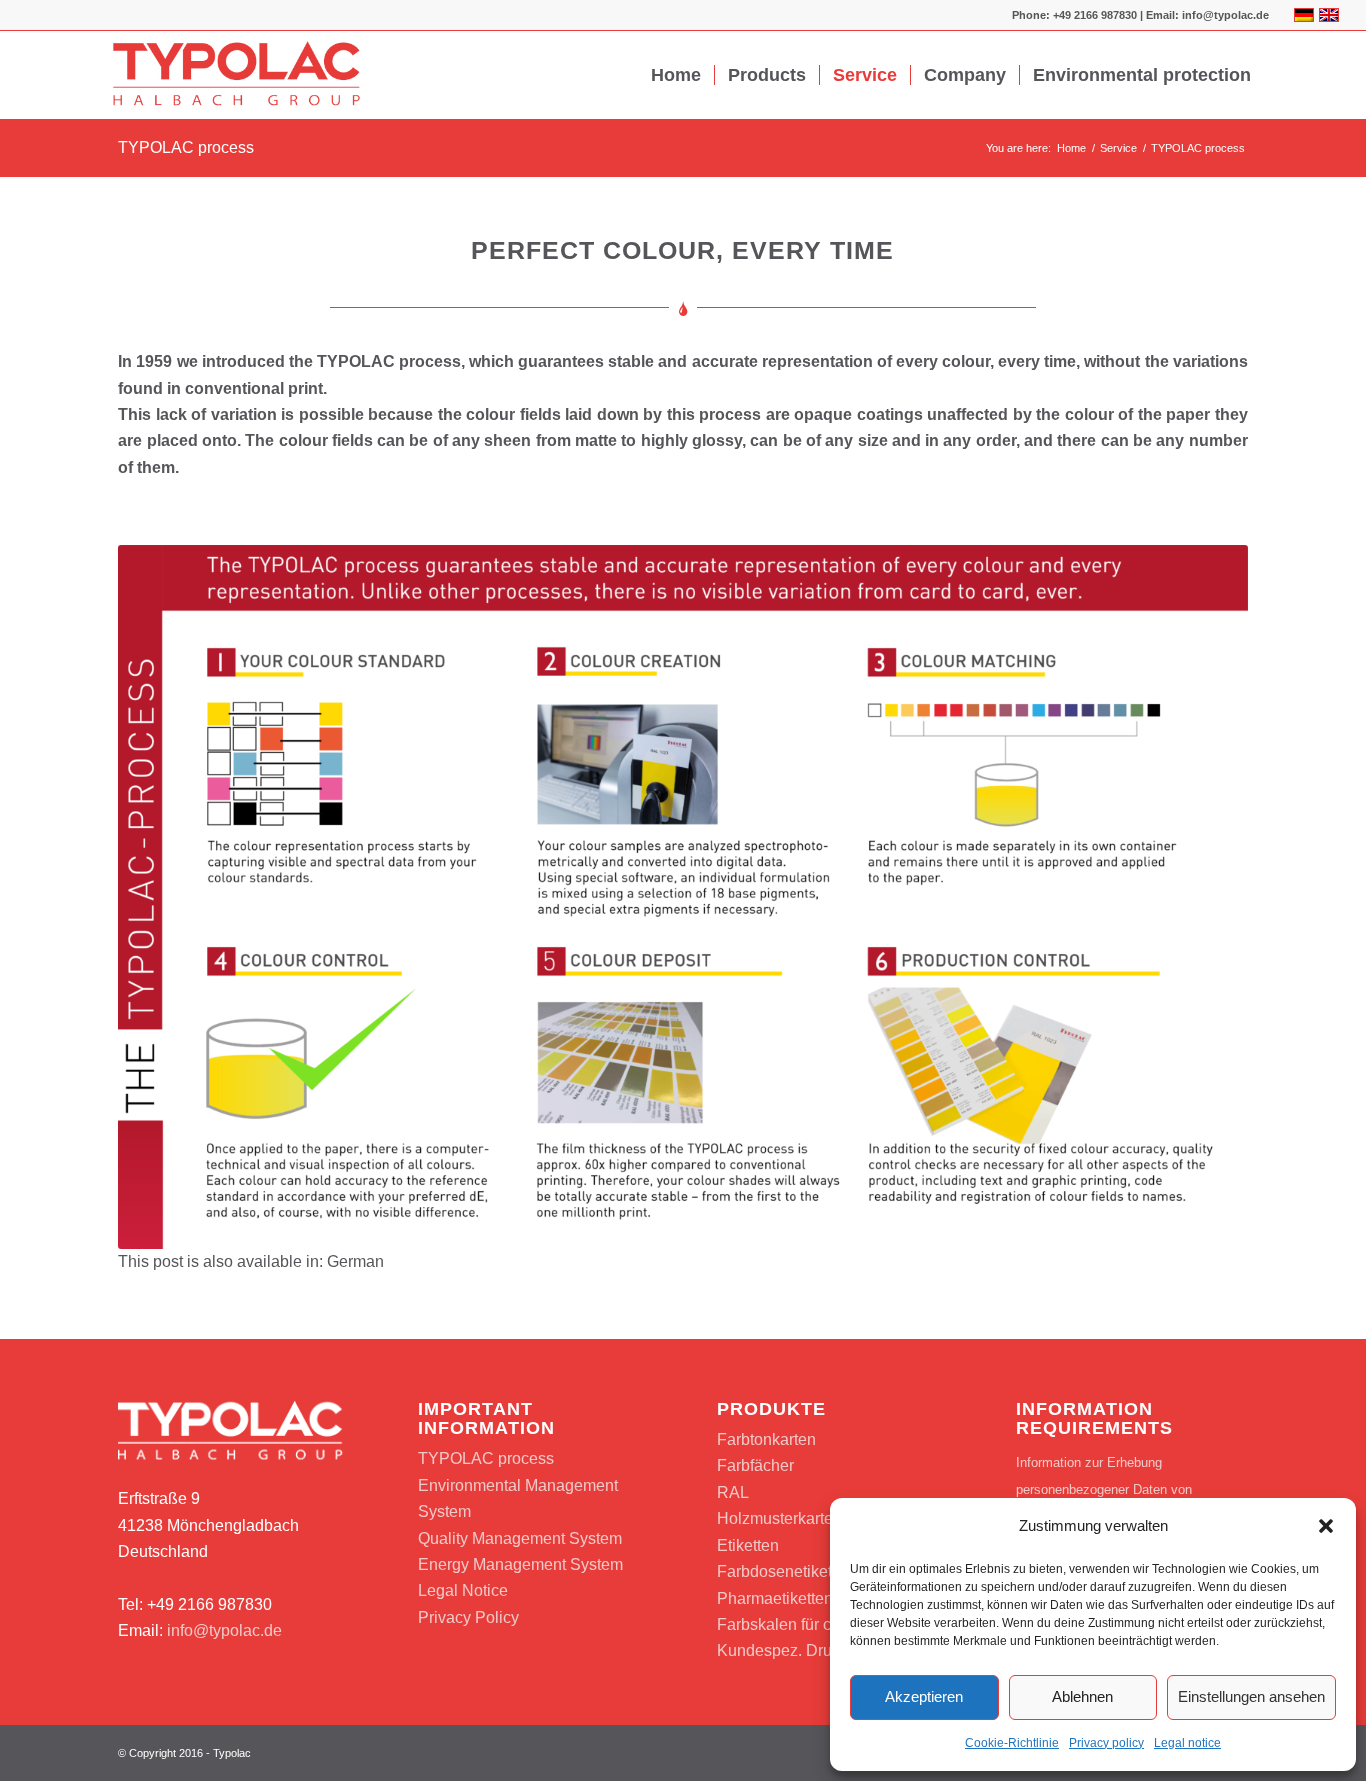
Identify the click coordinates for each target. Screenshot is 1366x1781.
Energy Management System (520, 1564)
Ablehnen (1082, 1696)
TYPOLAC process (186, 147)
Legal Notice (463, 1590)
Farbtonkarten (766, 1439)
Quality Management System (520, 1538)
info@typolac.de (224, 1630)
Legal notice (1187, 1743)
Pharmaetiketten (775, 1598)
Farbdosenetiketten (785, 1571)
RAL (733, 1492)
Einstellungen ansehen (1251, 1696)
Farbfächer (755, 1465)
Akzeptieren (924, 1696)
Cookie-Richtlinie (1012, 1743)
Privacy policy (1106, 1743)
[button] (1326, 1526)
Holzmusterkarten (779, 1518)
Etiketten (748, 1545)
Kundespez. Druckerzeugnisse (826, 1650)
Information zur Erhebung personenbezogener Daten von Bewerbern (1104, 1489)
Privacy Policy (468, 1617)
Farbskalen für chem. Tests (812, 1624)
